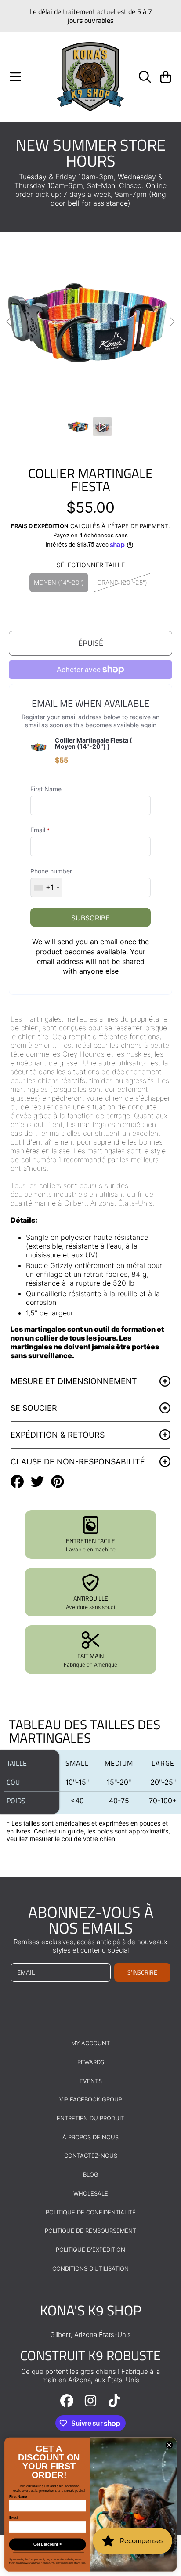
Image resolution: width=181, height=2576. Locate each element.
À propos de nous (90, 2137)
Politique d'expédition (90, 2250)
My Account (90, 2043)
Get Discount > (47, 2544)
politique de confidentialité (91, 2212)
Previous (9, 322)
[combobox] (46, 888)
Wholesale (91, 2193)
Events (91, 2081)
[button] (15, 77)
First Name (18, 2497)
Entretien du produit (90, 2118)
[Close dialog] (169, 2445)
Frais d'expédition (40, 526)
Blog (91, 2174)
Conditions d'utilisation (90, 2268)
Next (172, 322)
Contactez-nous (91, 2156)
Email (14, 2518)
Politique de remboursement (90, 2231)
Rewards (91, 2062)
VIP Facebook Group (91, 2099)
